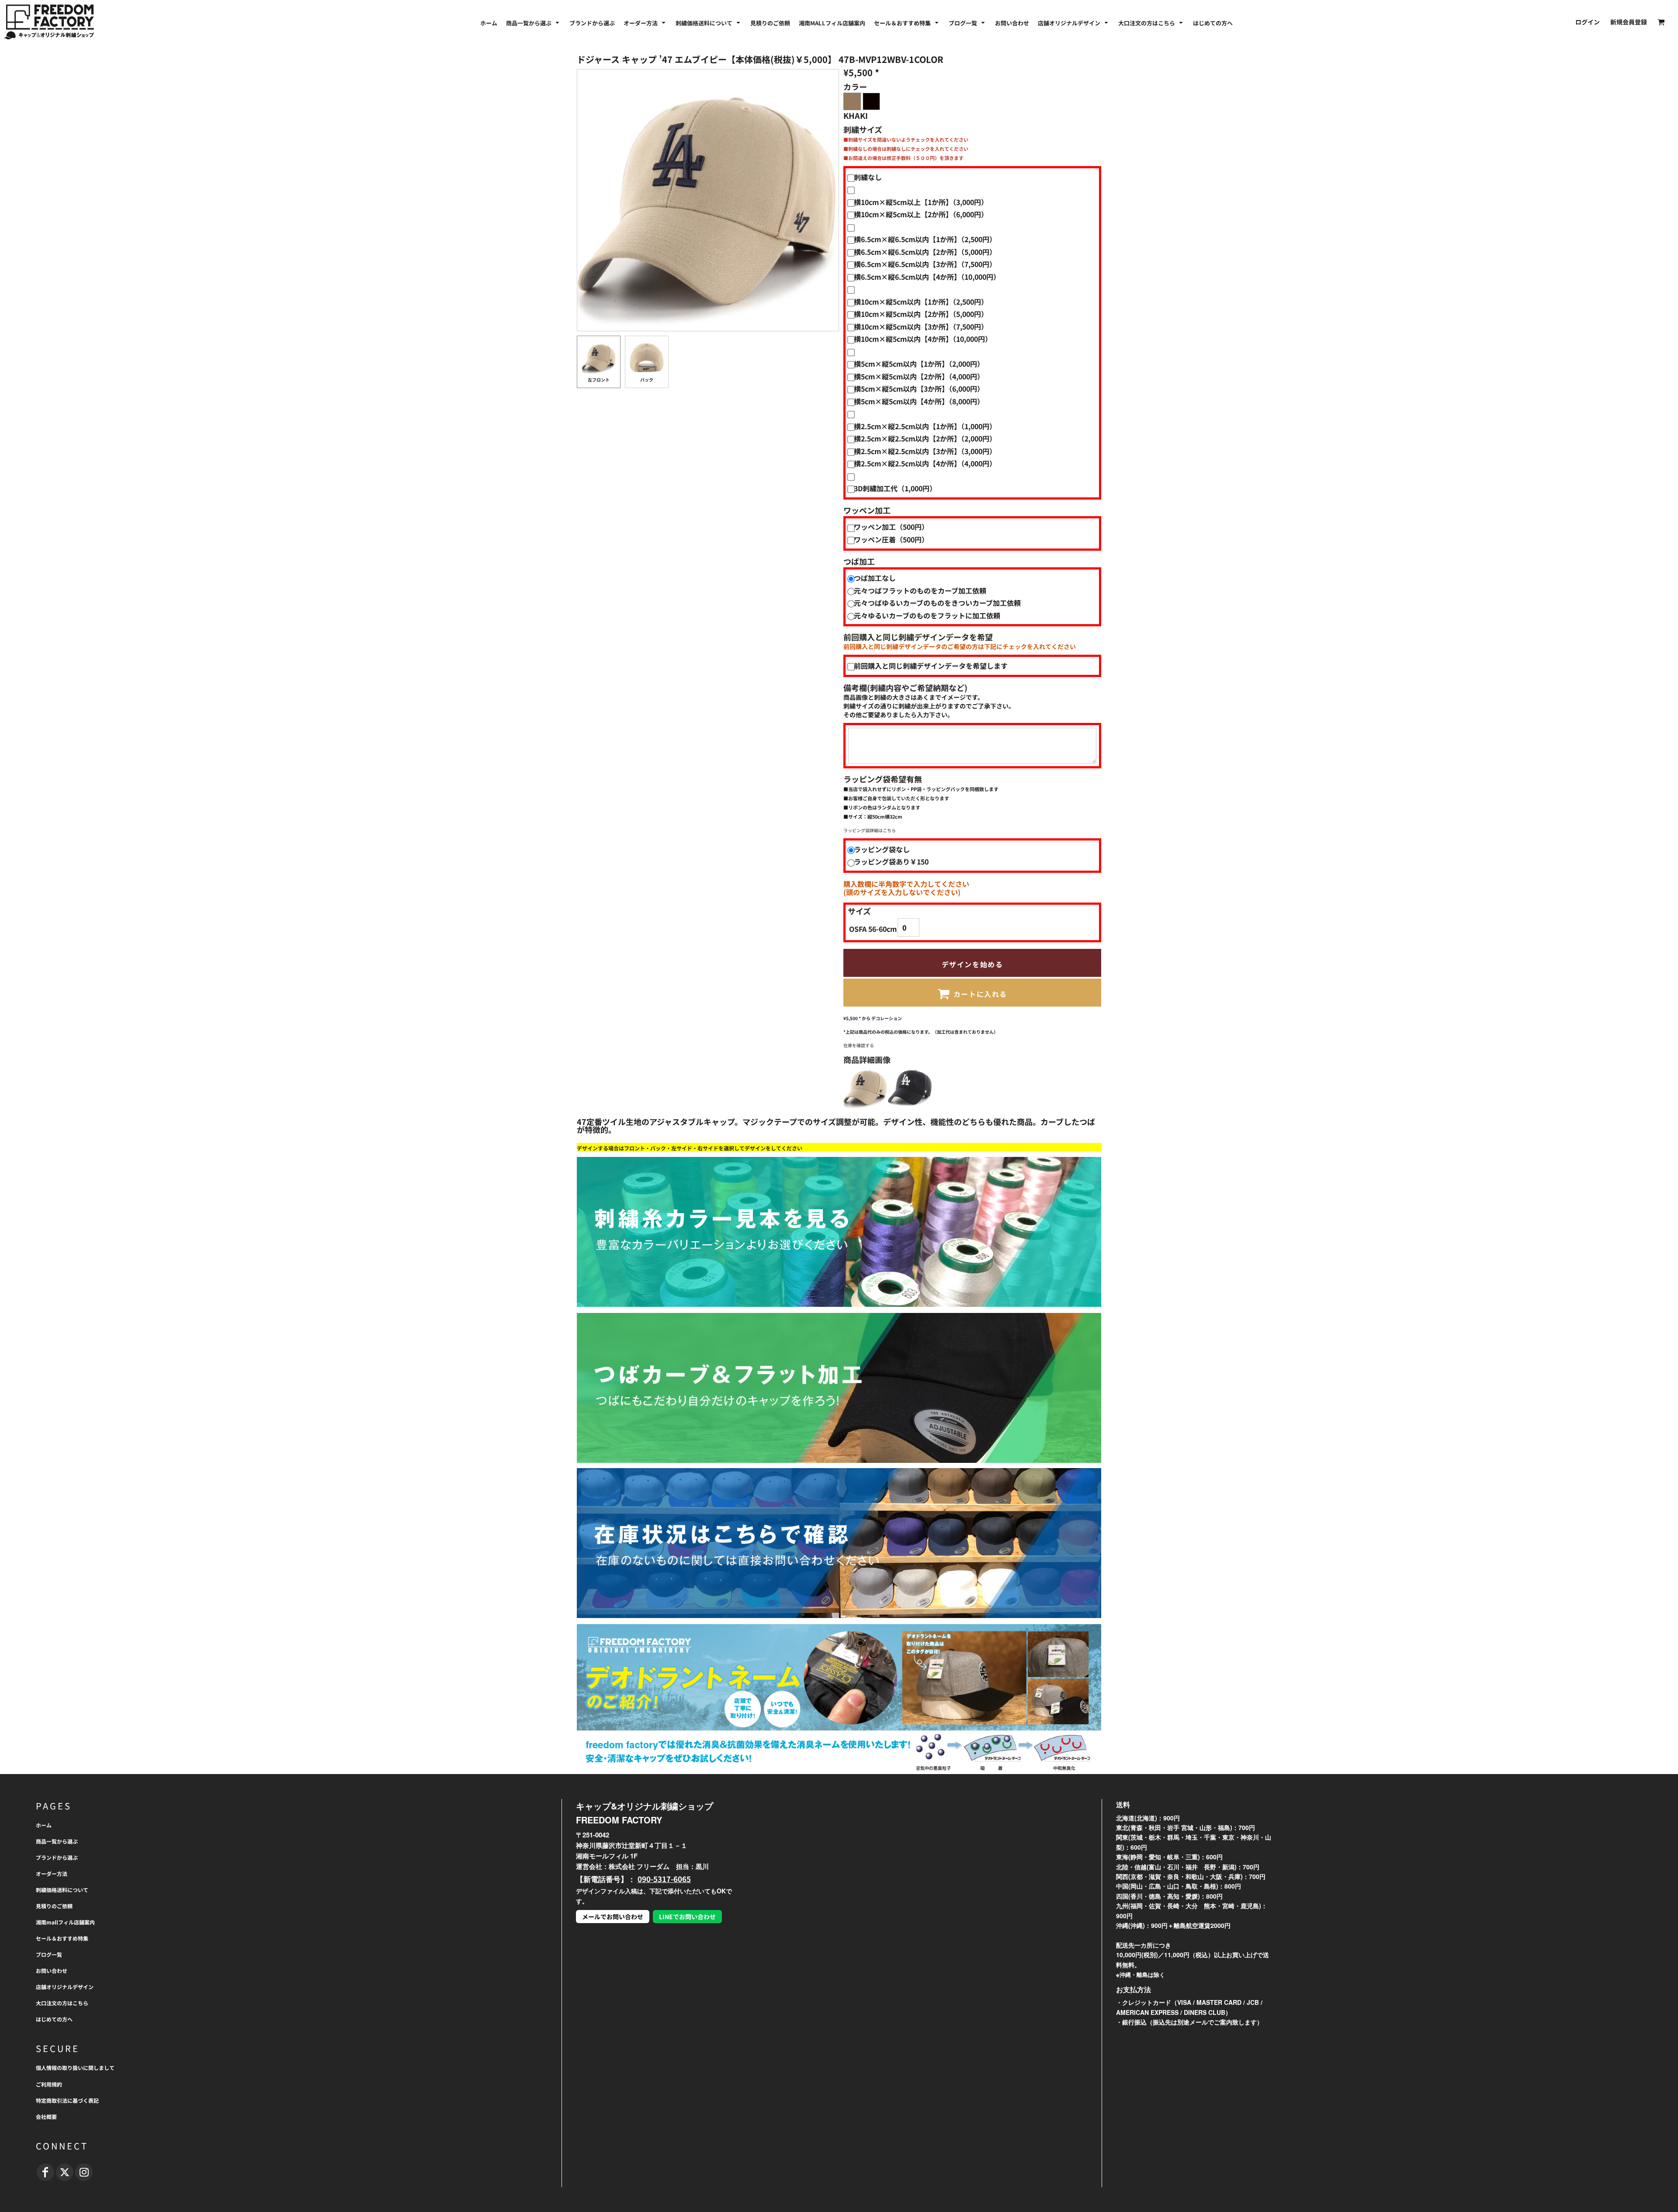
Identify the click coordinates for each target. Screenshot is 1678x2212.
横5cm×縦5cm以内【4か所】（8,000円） (919, 401)
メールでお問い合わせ (613, 1917)
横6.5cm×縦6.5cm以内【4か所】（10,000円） (927, 277)
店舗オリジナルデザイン (65, 1987)
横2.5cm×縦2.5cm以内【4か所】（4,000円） (925, 463)
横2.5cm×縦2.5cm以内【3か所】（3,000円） (925, 451)
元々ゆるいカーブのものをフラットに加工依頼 (927, 615)
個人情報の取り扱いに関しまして (75, 2068)
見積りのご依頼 (54, 1906)
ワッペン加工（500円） (891, 527)
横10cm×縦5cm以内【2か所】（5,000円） (921, 314)
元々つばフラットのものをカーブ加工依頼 (920, 590)
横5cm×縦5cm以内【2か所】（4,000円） (919, 376)
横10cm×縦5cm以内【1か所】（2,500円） (921, 302)
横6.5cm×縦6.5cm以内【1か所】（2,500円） (925, 239)
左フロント (599, 380)
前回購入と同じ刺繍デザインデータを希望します (931, 666)
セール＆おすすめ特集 (62, 1938)
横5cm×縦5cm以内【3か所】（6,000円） (919, 389)
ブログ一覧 (49, 1954)
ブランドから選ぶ (57, 1857)
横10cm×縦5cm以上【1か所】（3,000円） (921, 202)
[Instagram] (84, 2172)
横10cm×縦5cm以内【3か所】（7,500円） (921, 326)
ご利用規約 (49, 2084)
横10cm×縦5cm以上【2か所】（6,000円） (921, 214)
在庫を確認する (859, 1045)
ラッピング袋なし (882, 849)
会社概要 (46, 2117)
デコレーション (887, 1018)
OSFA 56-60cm (873, 929)
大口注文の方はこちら (62, 2003)
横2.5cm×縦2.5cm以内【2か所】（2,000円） (925, 438)
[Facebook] (45, 2172)
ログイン (1588, 22)
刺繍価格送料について (62, 1890)
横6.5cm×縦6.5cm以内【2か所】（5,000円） (925, 252)
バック (647, 380)
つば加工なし (875, 578)
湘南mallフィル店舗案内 (65, 1922)
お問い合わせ (52, 1971)
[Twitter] (65, 2172)
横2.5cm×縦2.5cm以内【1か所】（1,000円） (925, 426)
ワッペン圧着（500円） (891, 539)
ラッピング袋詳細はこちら (870, 830)
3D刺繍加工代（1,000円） (895, 488)
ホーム (44, 1825)
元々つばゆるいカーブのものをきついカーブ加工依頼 (937, 603)
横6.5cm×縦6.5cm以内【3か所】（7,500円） (925, 264)
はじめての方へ (54, 2019)
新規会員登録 (1629, 22)
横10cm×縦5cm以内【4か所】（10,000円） (923, 339)
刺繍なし (868, 177)
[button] (533, 22)
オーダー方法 (52, 1873)
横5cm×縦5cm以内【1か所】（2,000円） (919, 364)
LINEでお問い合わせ (687, 1917)
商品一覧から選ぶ (57, 1841)
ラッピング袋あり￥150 (891, 861)
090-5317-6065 (664, 1879)
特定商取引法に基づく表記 (67, 2100)
